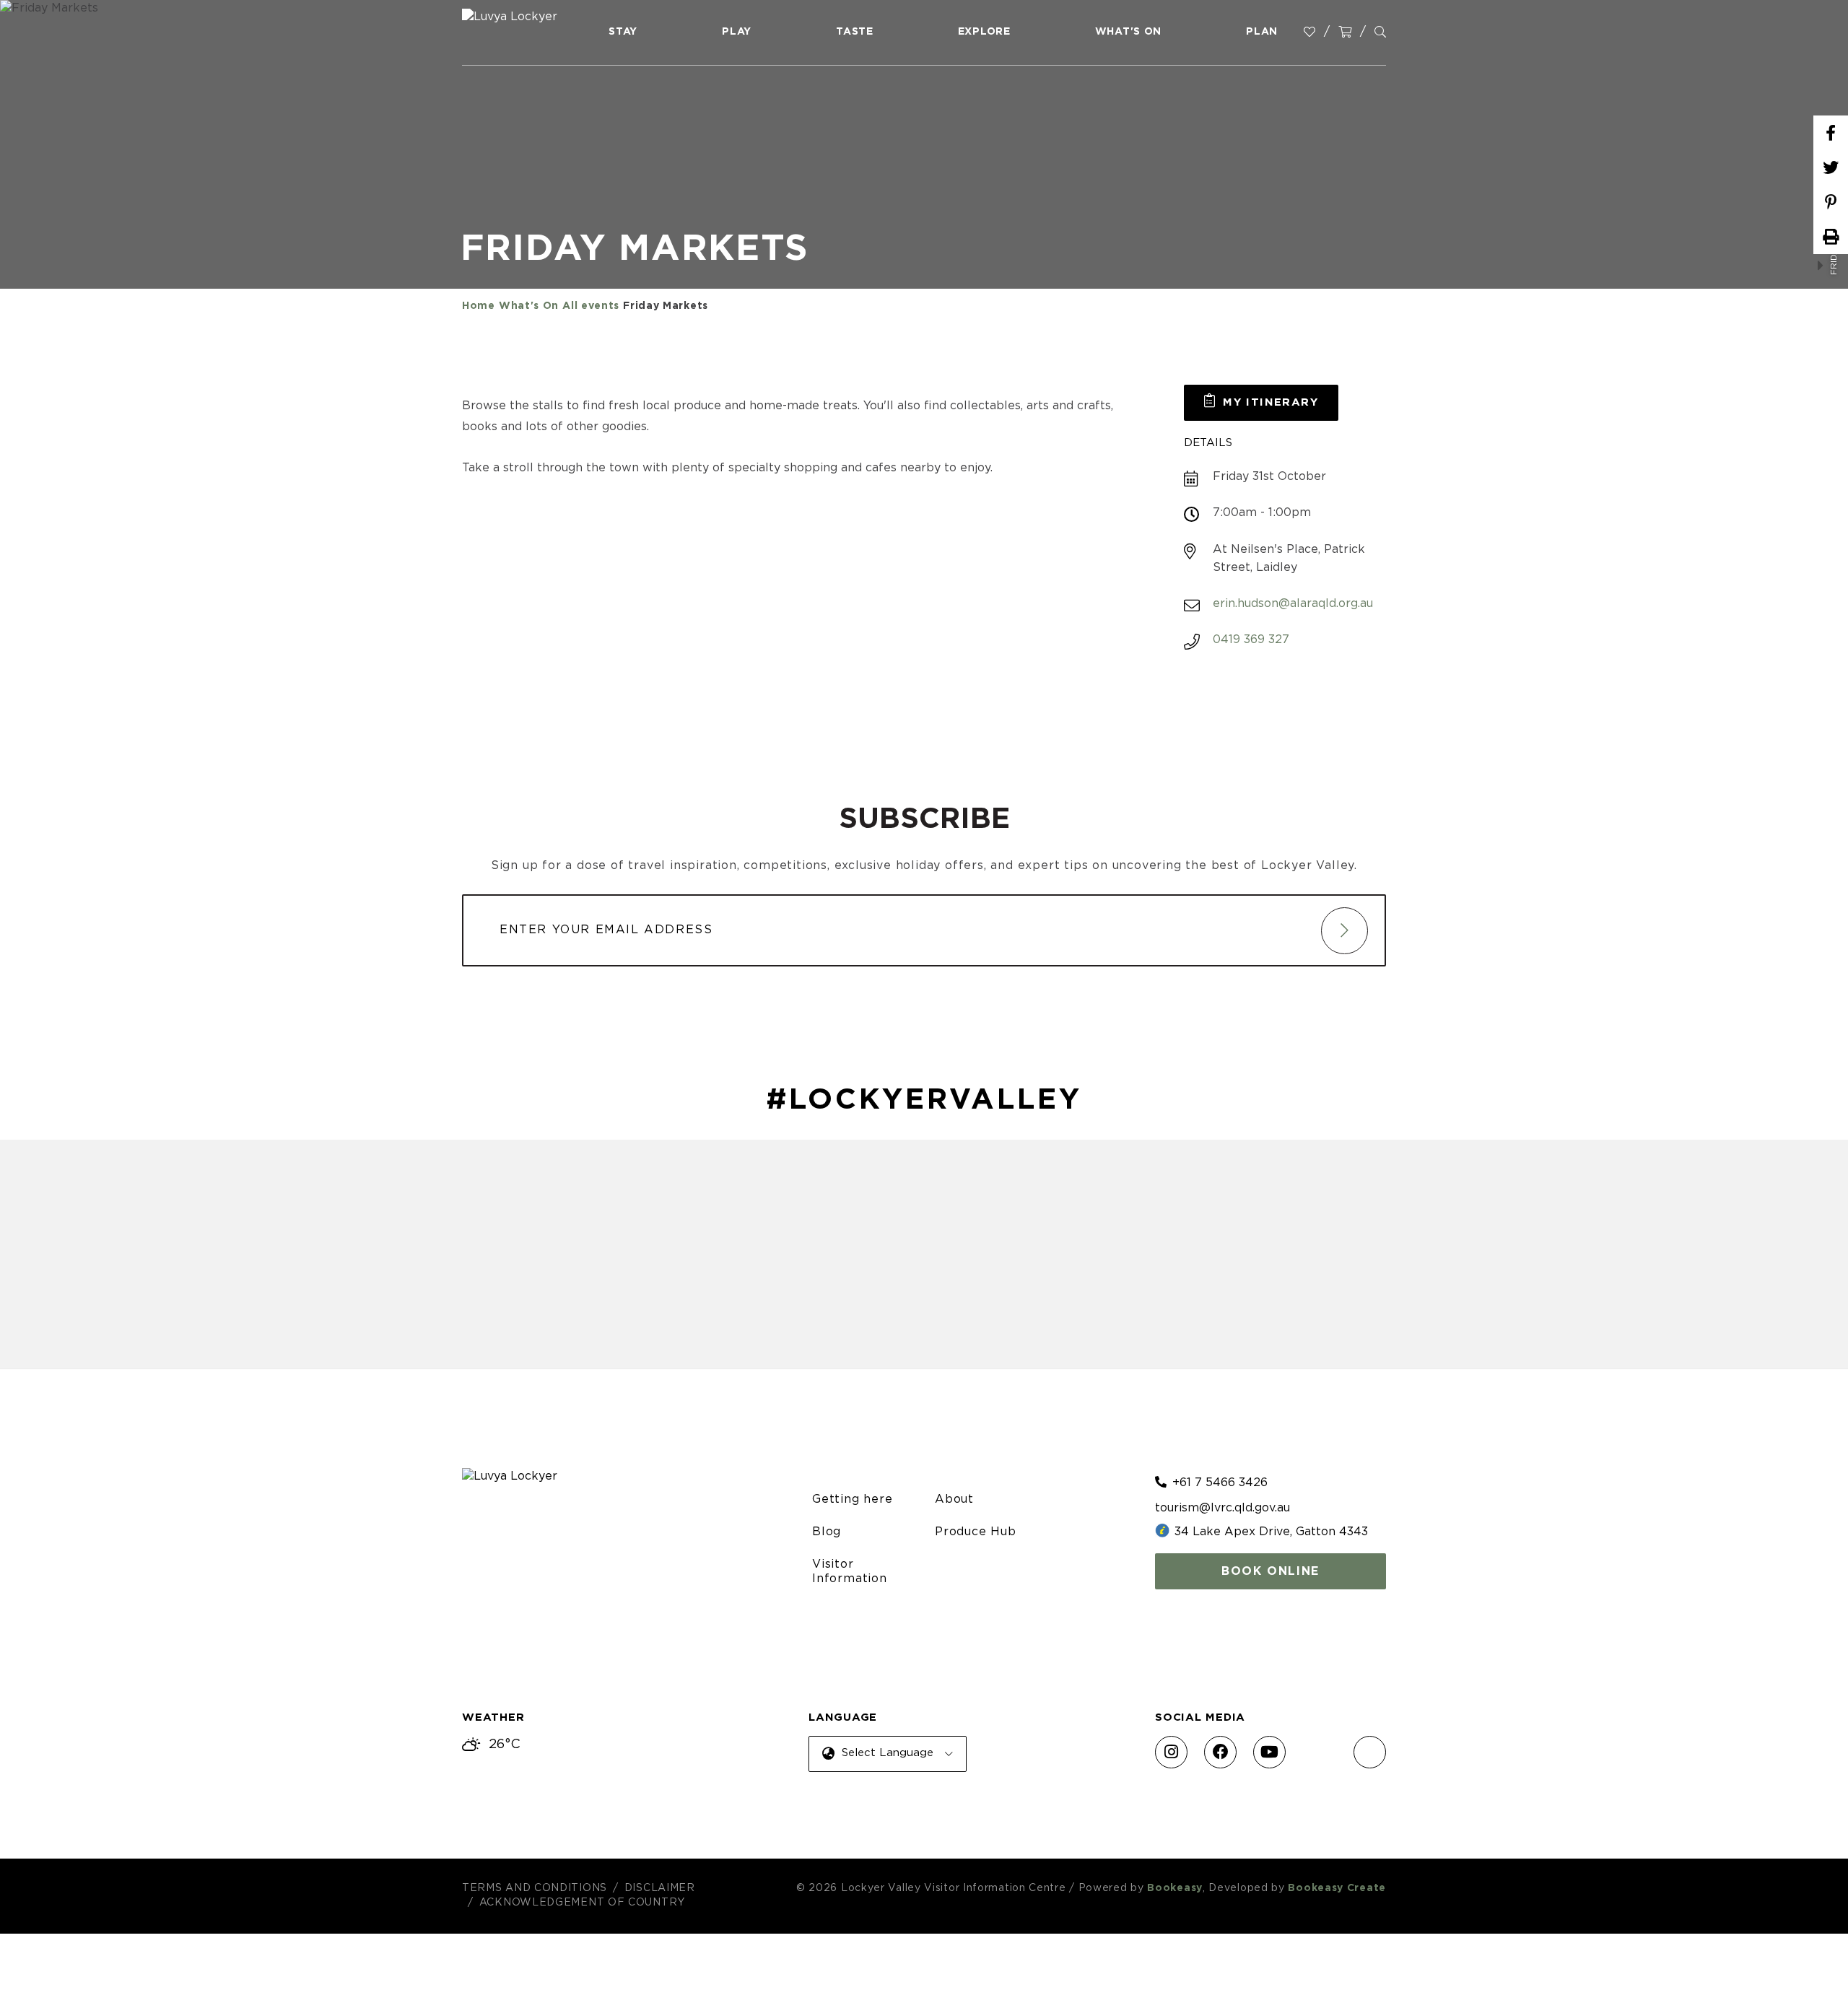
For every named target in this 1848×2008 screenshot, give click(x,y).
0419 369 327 (1251, 639)
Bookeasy (1175, 1888)
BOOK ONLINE (1270, 1571)
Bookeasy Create (1337, 1888)
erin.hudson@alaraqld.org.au (1293, 603)
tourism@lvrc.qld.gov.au (1222, 1508)
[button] (1261, 403)
